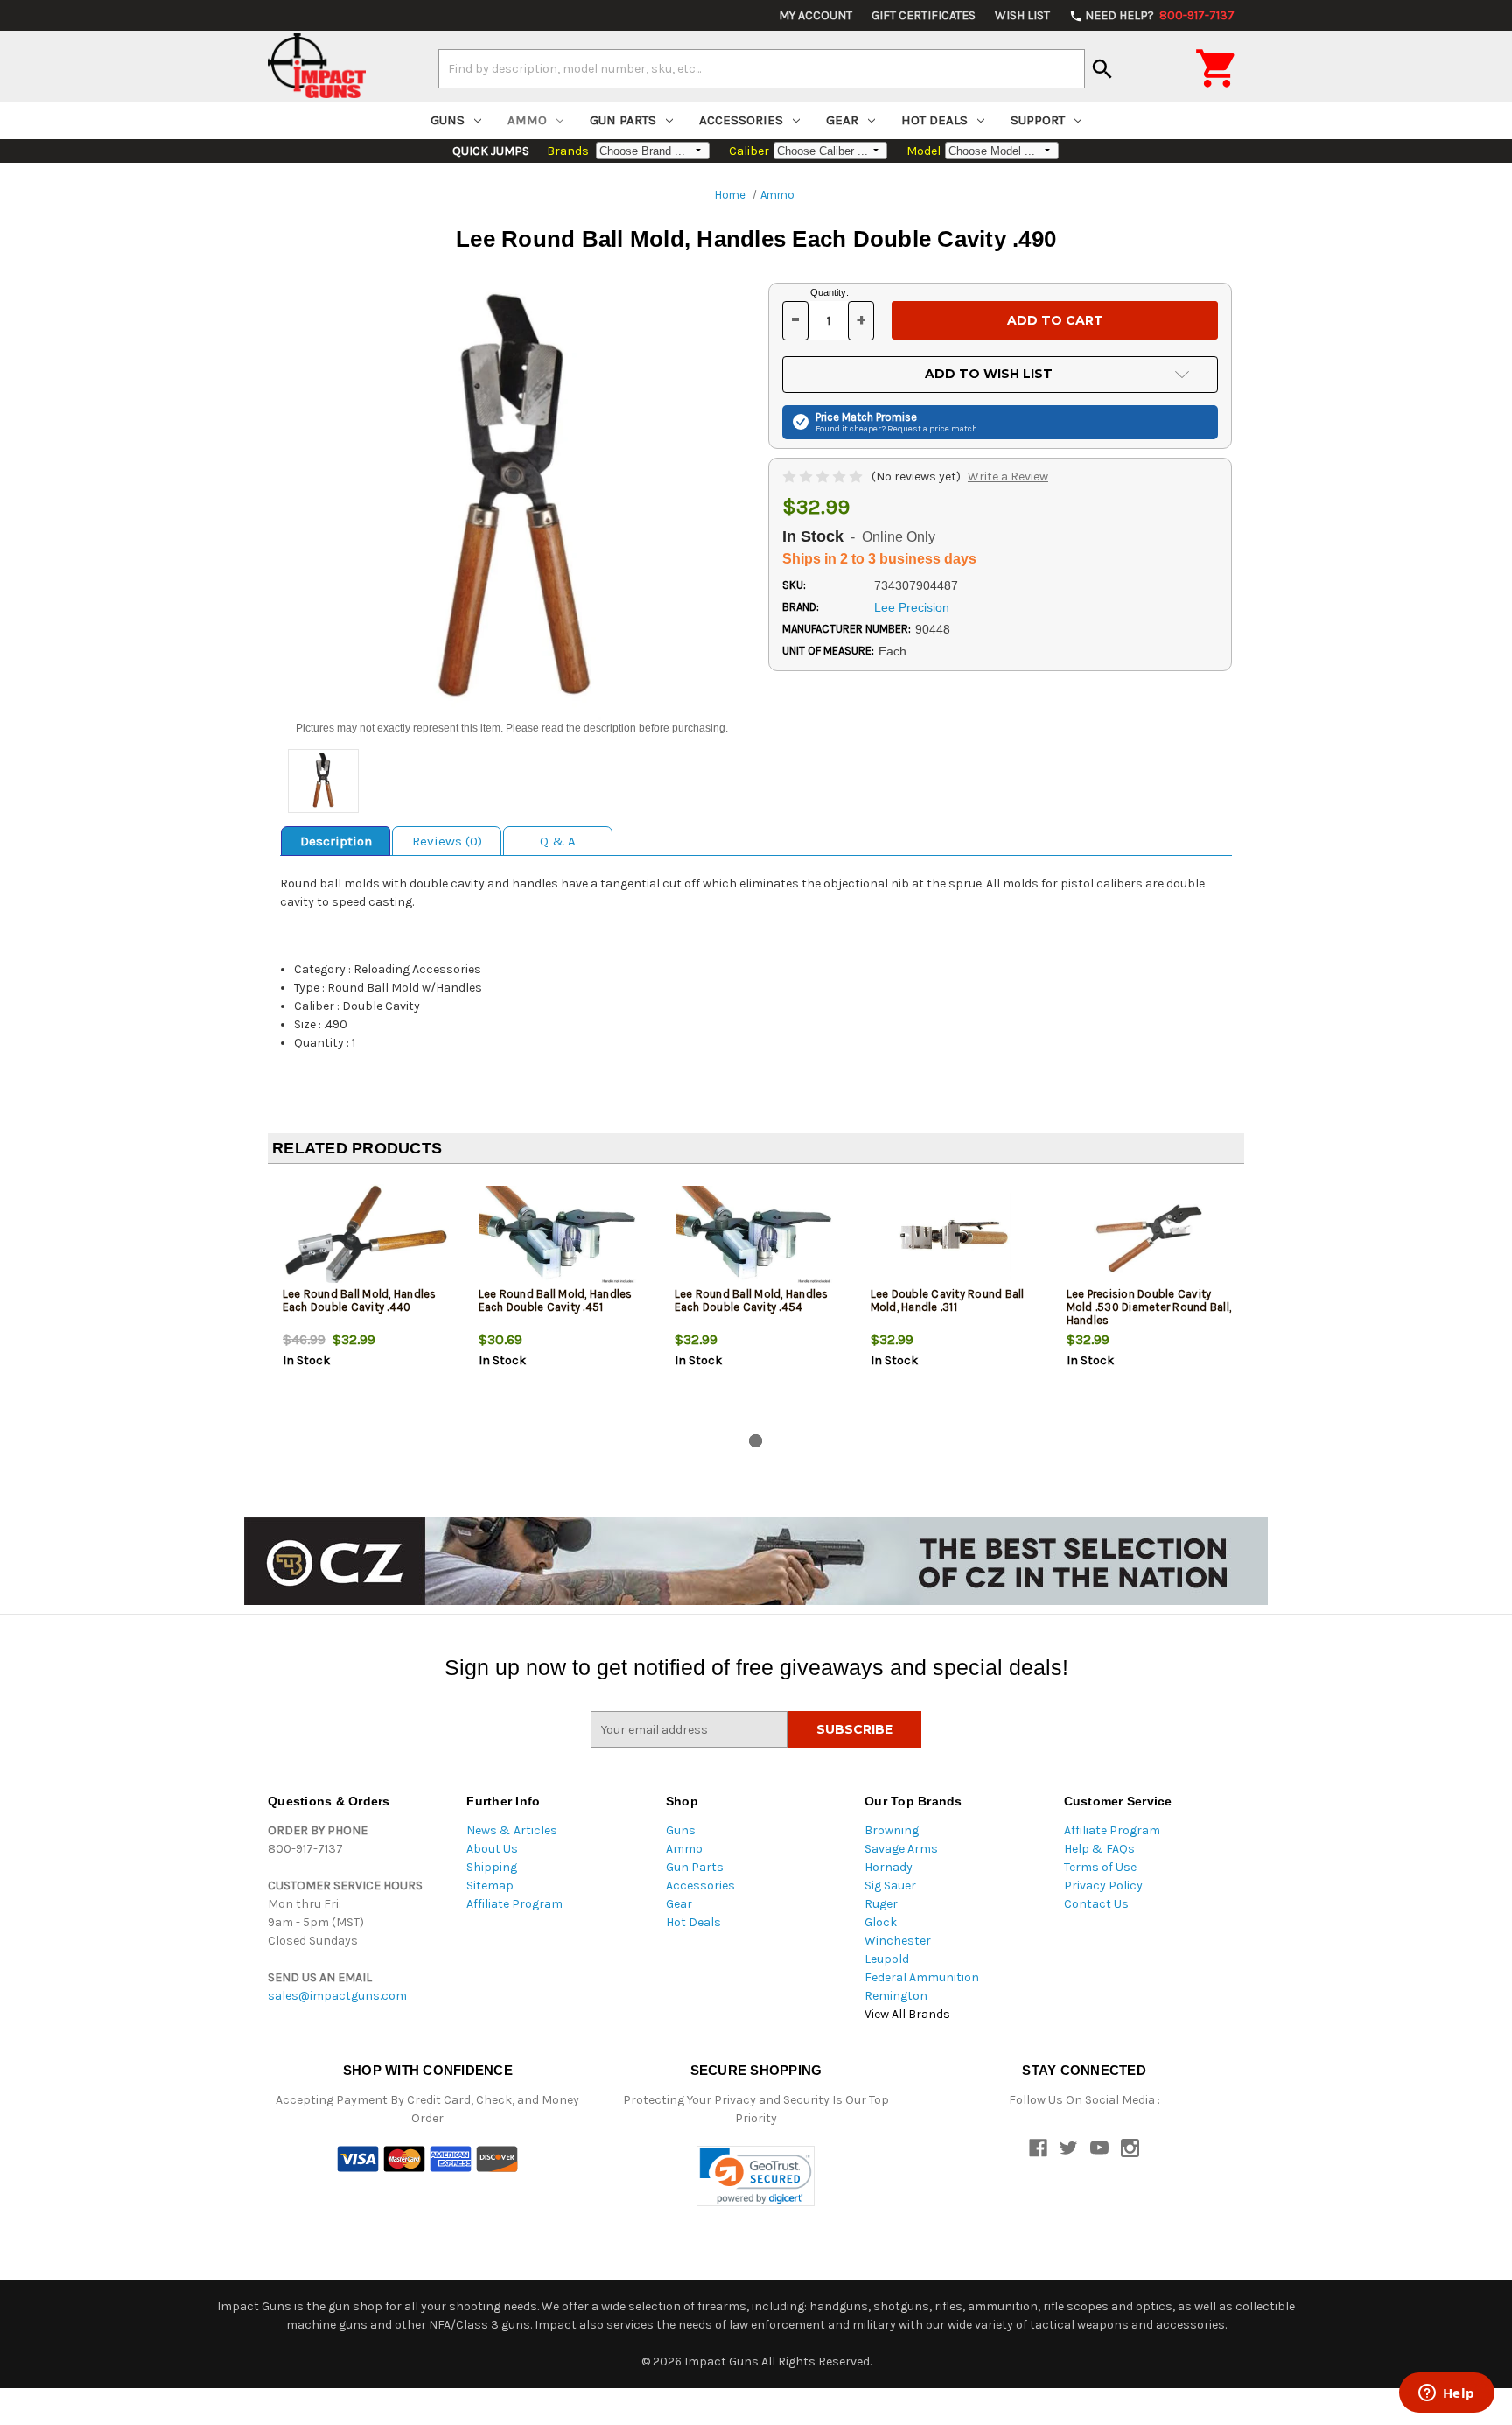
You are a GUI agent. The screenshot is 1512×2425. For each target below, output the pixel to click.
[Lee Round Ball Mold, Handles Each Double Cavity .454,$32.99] (758, 1235)
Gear (842, 120)
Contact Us (1096, 1904)
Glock (881, 1922)
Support (1038, 120)
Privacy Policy (1103, 1885)
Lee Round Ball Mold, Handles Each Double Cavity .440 (360, 1300)
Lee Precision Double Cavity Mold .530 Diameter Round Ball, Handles (1149, 1307)
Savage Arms (901, 1849)
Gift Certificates (924, 15)
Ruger (881, 1904)
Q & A (558, 841)
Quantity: (829, 292)
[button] (756, 2176)
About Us (492, 1849)
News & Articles (512, 1830)
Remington (896, 1996)
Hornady (889, 1867)
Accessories (741, 120)
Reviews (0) (447, 841)
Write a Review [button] (1008, 477)
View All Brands (907, 2014)
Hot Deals (934, 120)
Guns (448, 120)
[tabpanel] (366, 1302)
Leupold (887, 1959)
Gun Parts (623, 120)
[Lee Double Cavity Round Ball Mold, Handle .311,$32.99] (954, 1235)
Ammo (527, 120)
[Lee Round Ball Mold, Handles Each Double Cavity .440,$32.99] (366, 1235)
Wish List (1022, 15)
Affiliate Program (514, 1904)
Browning (892, 1830)
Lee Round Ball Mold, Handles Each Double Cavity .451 (556, 1300)
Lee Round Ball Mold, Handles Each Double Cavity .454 (752, 1300)
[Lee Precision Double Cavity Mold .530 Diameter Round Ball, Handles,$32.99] (1150, 1235)
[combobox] (762, 68)
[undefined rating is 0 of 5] (824, 477)
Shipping (492, 1867)
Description (336, 841)
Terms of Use (1100, 1867)
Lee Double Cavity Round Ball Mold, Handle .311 (948, 1300)
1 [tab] (756, 1441)
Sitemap (490, 1885)
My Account (815, 15)
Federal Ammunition (922, 1977)
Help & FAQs (1099, 1849)
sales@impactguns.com (337, 1996)
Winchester (898, 1941)
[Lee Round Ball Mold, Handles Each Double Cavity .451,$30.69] (562, 1235)
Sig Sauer (890, 1885)
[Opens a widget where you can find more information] (1446, 2394)
